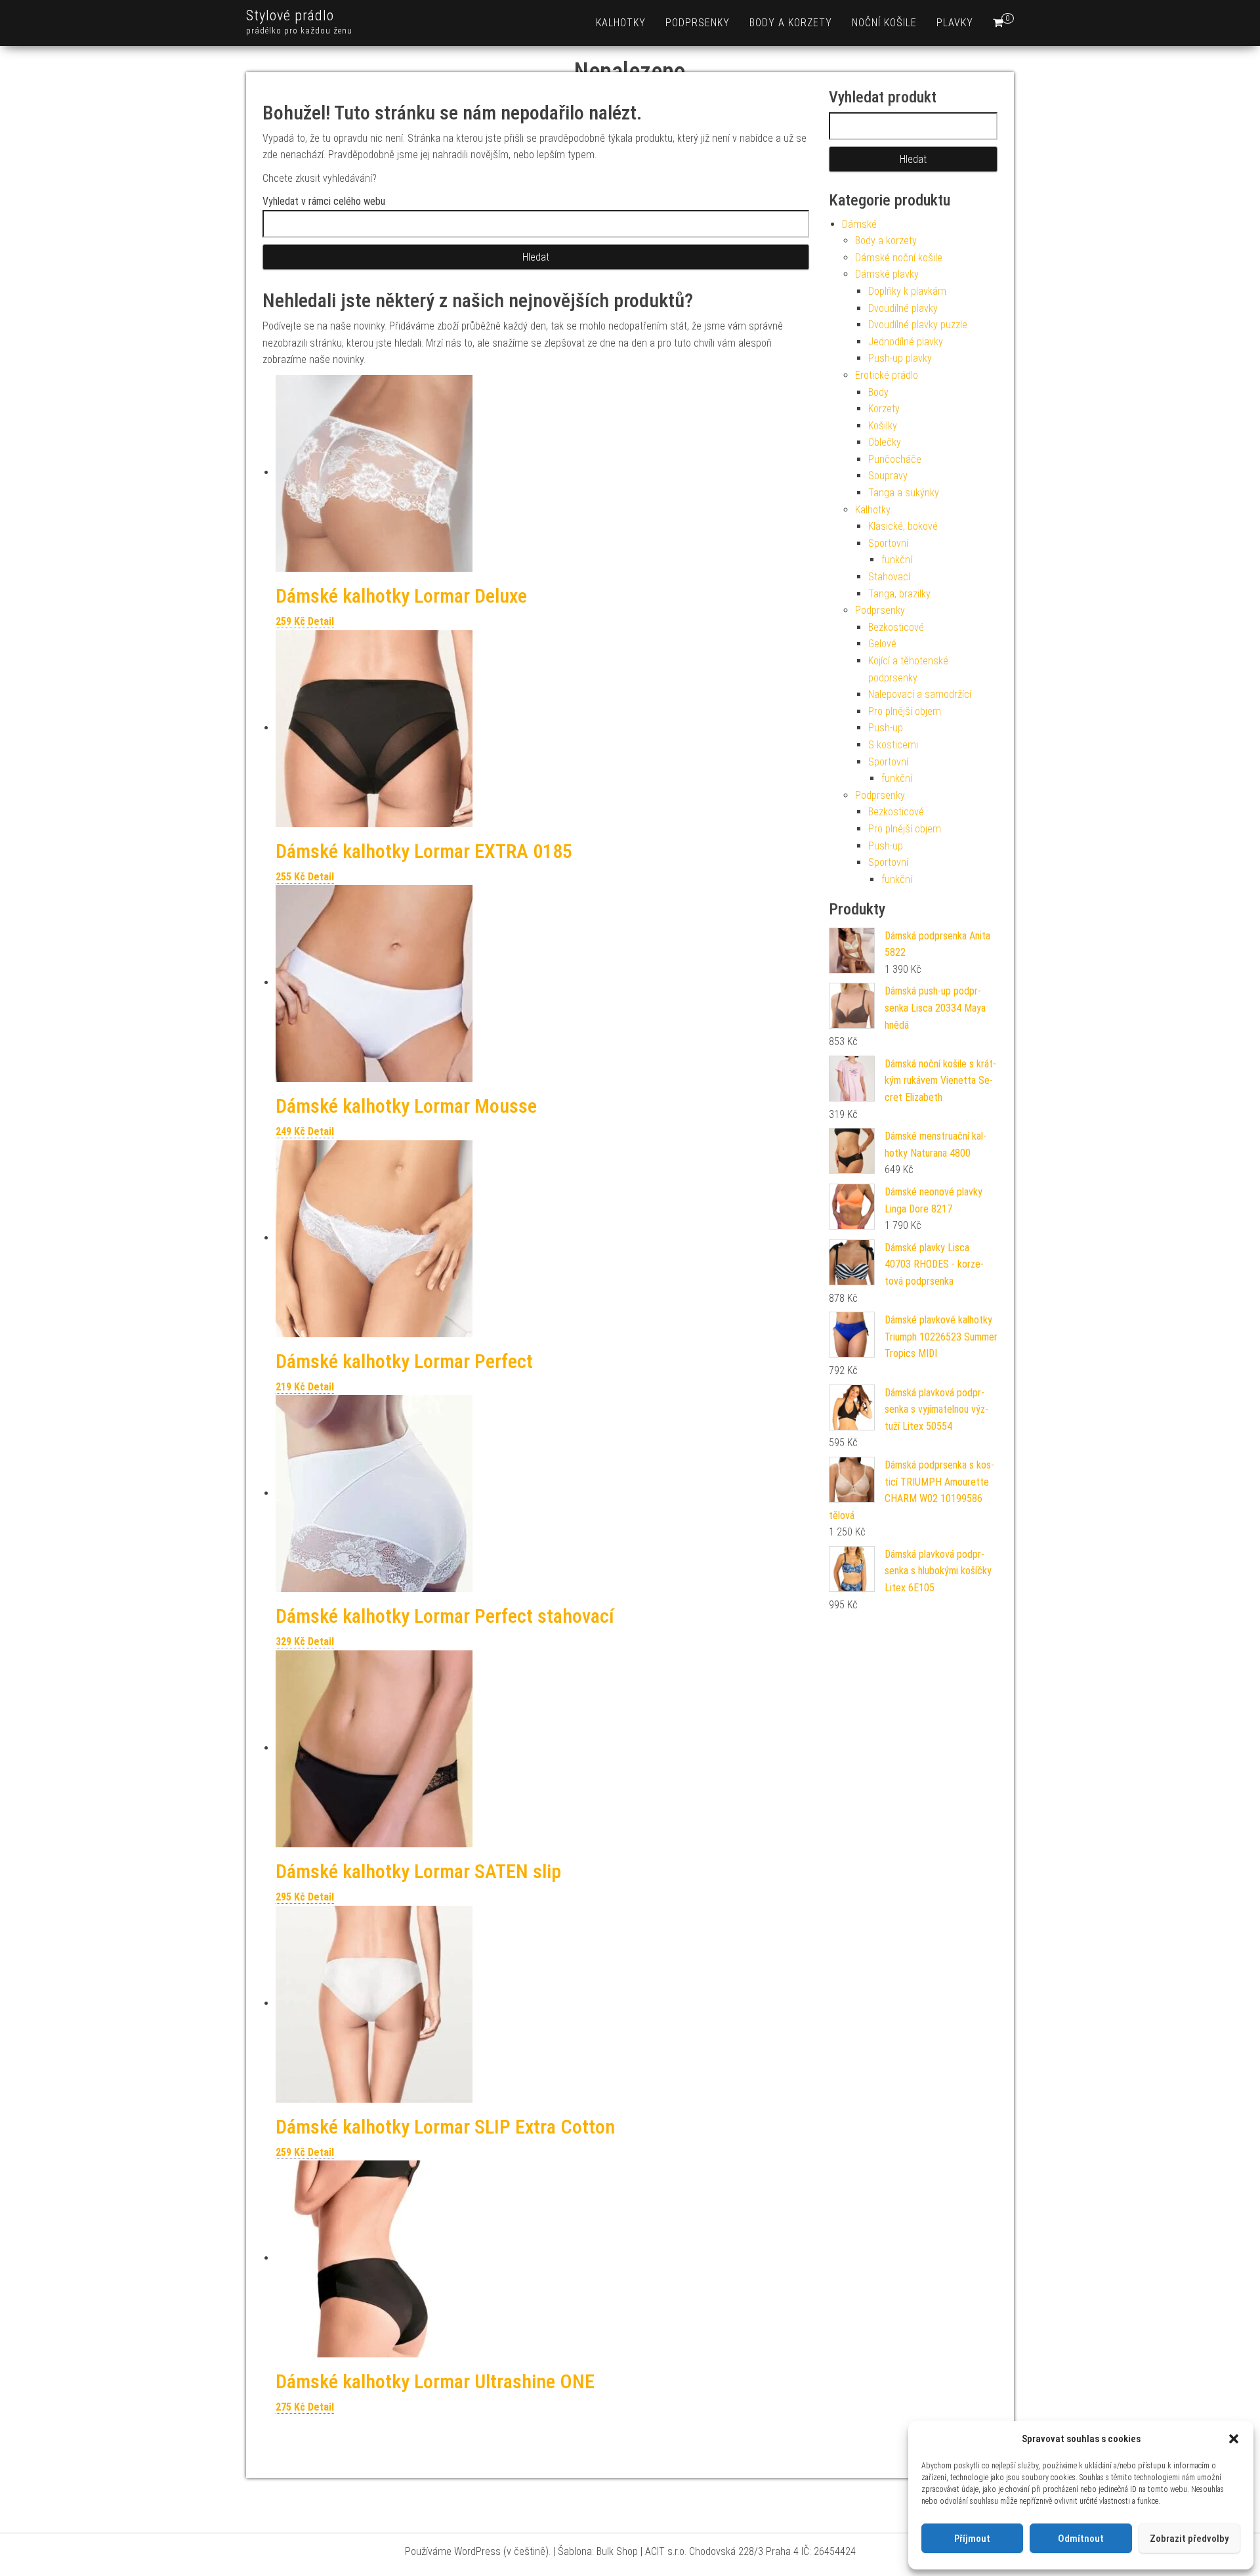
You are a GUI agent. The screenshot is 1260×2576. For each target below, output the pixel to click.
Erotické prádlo (887, 375)
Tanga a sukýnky (904, 493)
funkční (897, 560)
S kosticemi (893, 745)
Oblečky (885, 442)
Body (878, 392)
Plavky (955, 23)
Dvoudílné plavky (903, 308)
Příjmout (972, 2539)
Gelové (882, 644)
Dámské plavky (887, 274)
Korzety (884, 409)
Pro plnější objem (905, 711)
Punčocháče (895, 459)
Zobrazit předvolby (1189, 2539)
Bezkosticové (896, 627)
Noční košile (884, 23)
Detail (321, 621)
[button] (1234, 2439)
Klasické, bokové (903, 526)
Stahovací (889, 577)
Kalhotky (621, 23)
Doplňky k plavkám (907, 291)
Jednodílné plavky (906, 342)
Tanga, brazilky (899, 594)
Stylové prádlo (290, 15)
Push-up (886, 728)
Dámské (859, 224)
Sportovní (888, 543)
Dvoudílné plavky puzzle (918, 325)
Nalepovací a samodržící (920, 694)
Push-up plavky (900, 358)
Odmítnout (1081, 2539)
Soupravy (888, 476)
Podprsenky (698, 23)
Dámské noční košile (899, 258)
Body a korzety (791, 23)
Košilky (883, 426)
